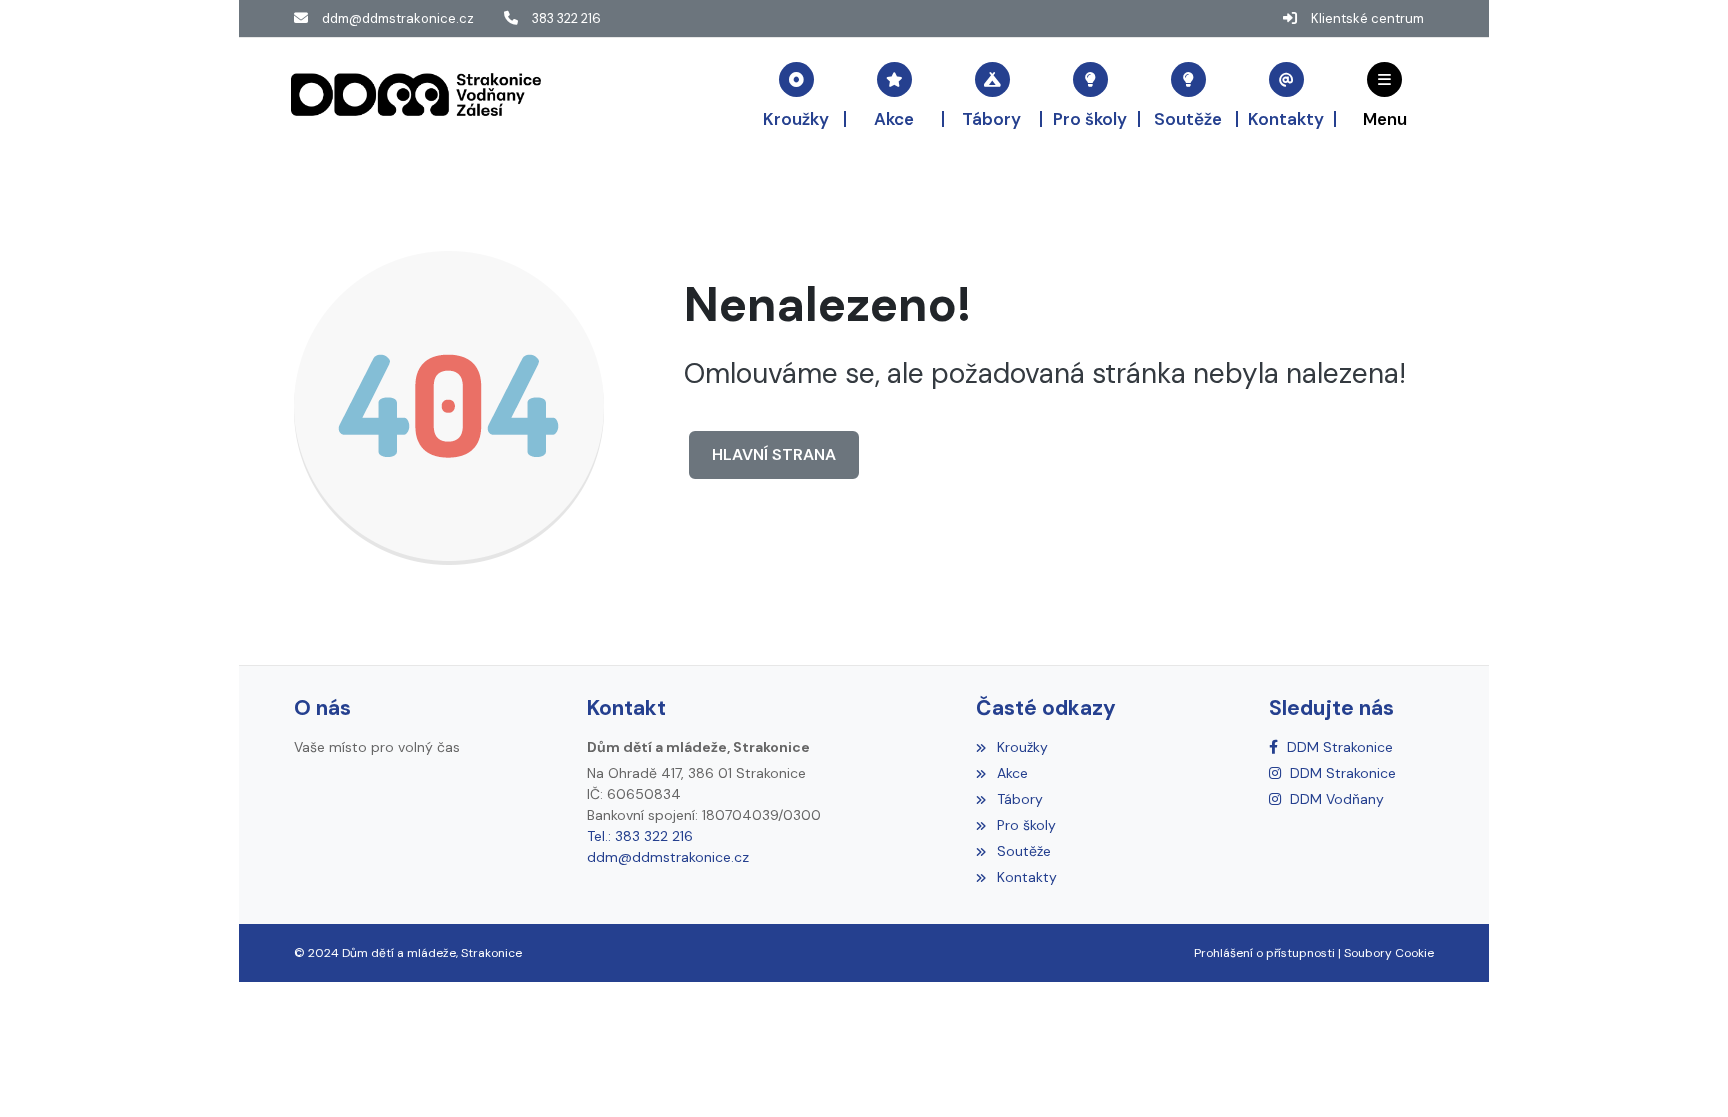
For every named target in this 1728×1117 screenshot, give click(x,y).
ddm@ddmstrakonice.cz (398, 18)
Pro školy (1026, 825)
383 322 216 (566, 18)
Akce (1012, 773)
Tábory (1019, 799)
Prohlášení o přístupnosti (1264, 953)
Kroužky (1022, 747)
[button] (1385, 94)
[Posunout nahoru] (1683, 1072)
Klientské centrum (1367, 18)
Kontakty (1026, 877)
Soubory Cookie (1389, 953)
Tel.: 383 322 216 (640, 836)
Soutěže (1023, 851)
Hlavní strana (774, 454)
